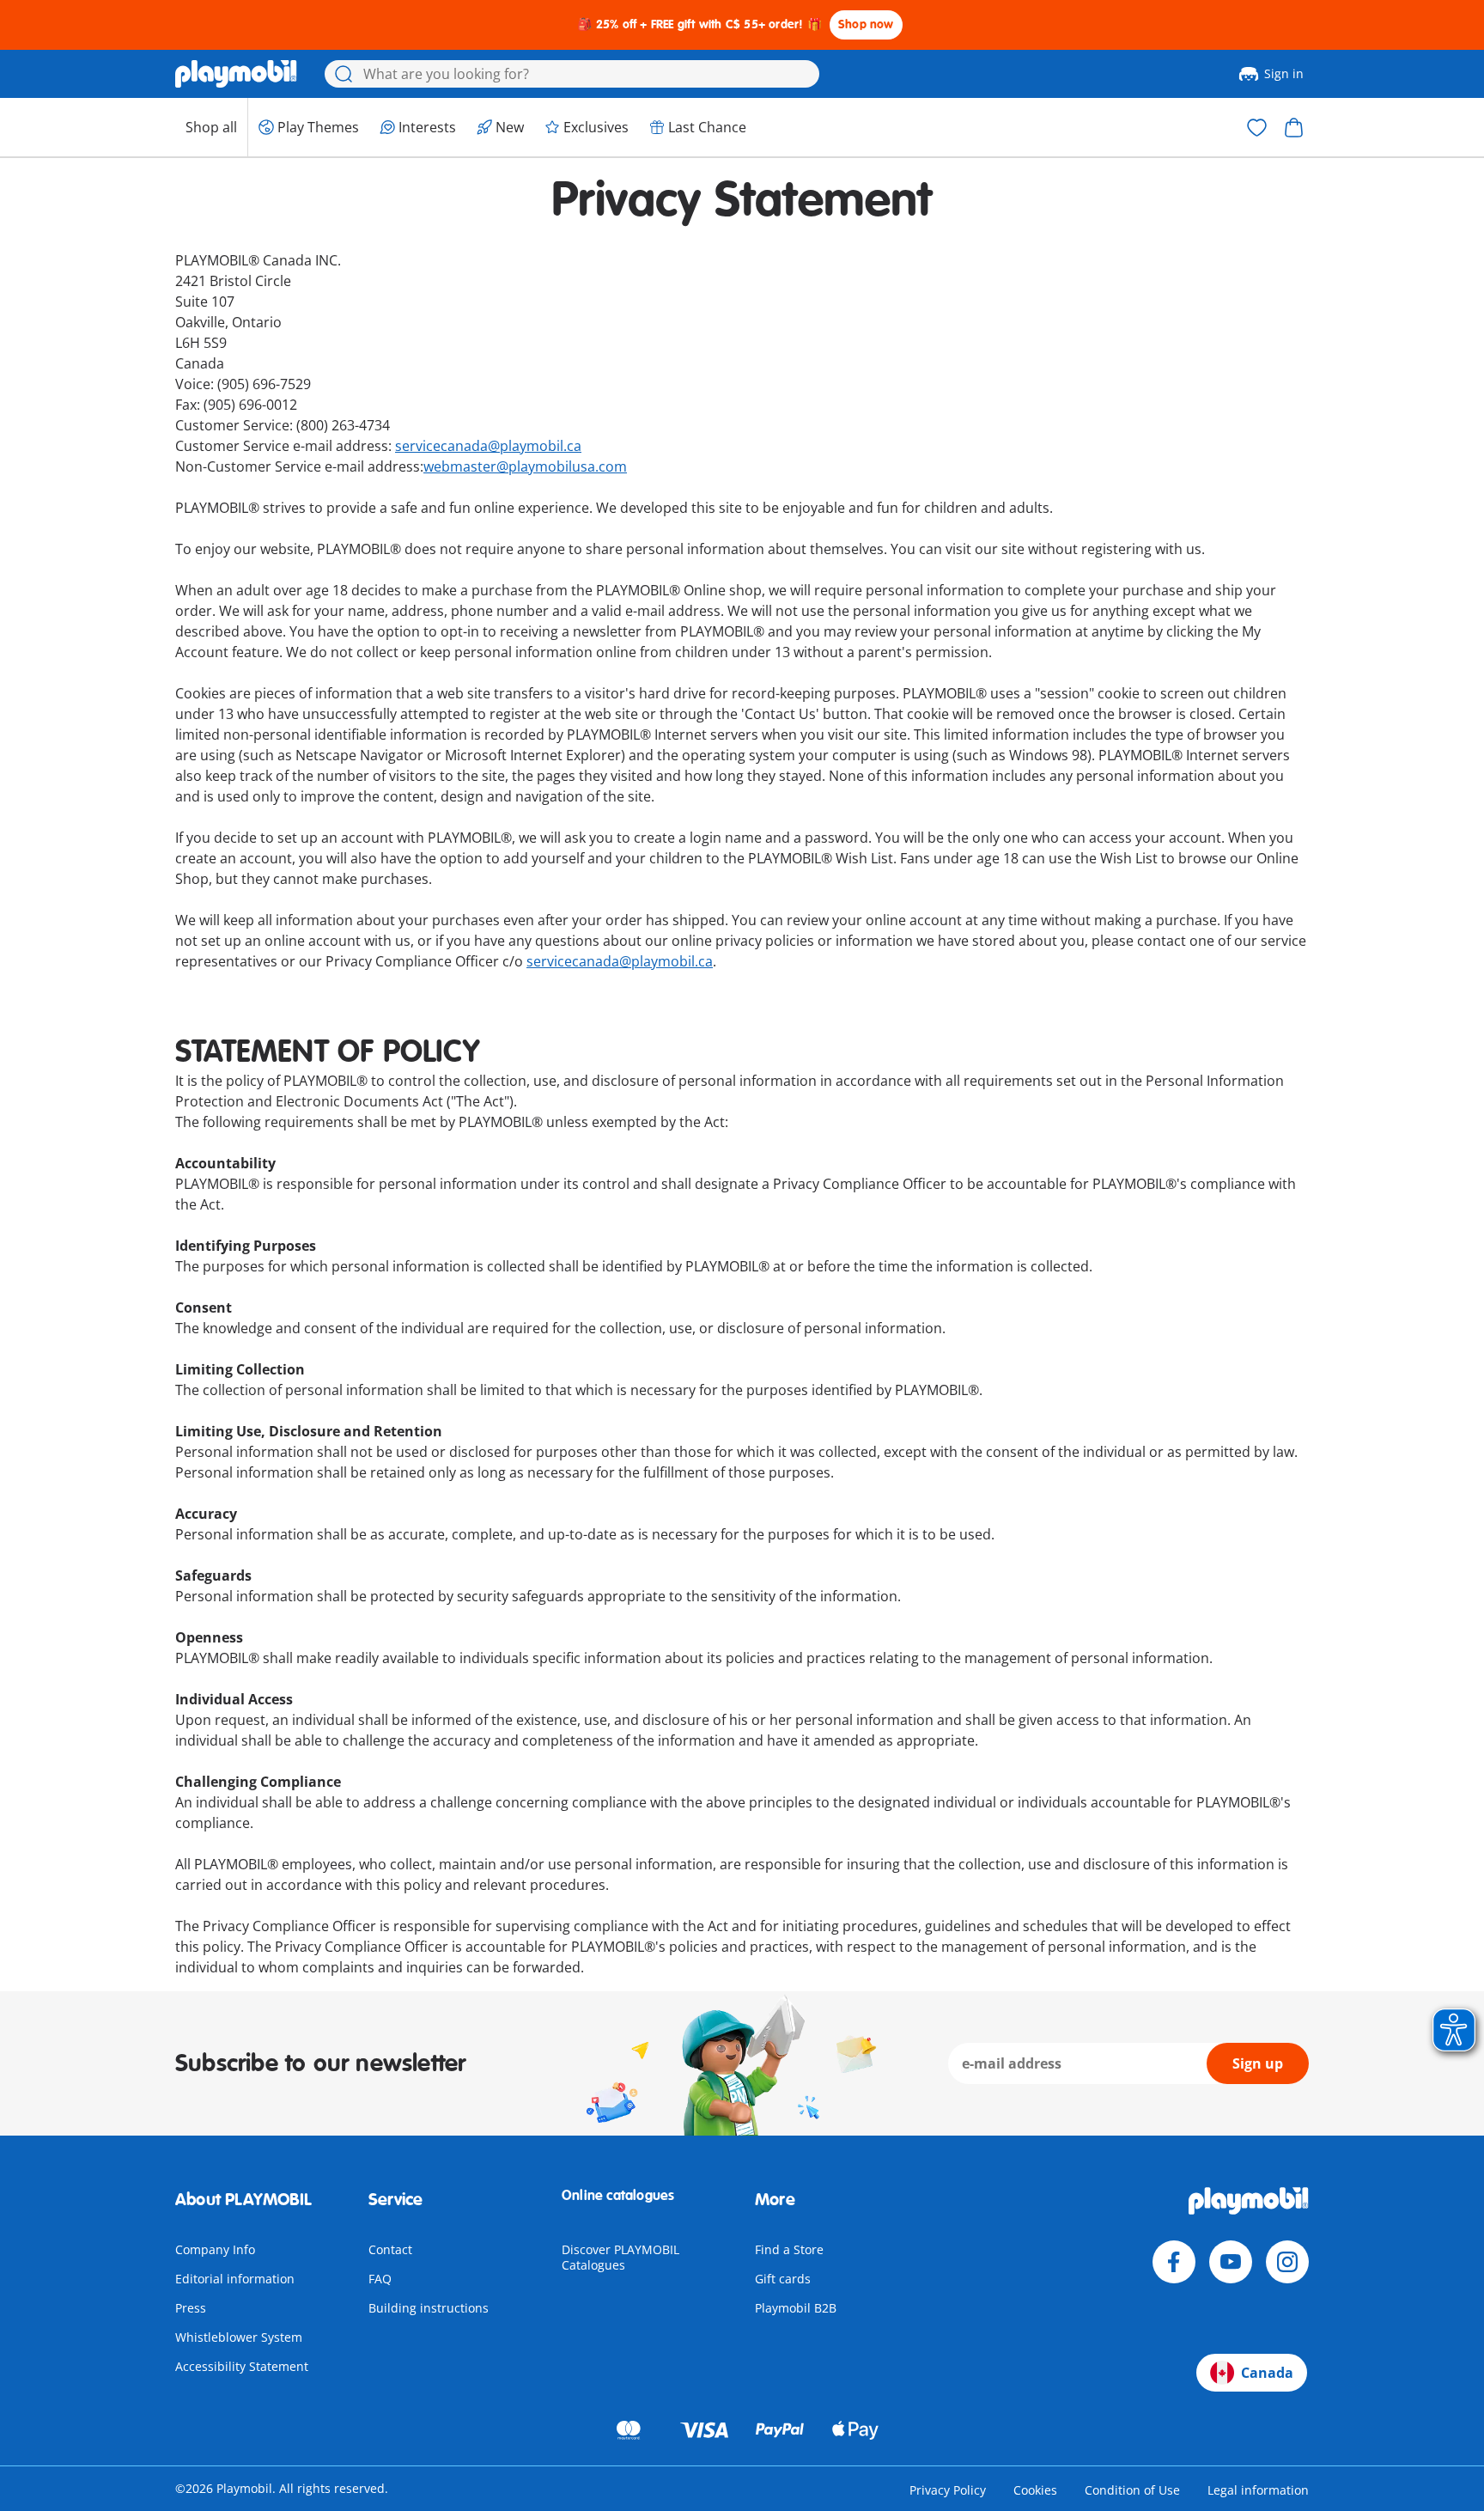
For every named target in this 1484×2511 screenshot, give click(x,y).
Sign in (1284, 73)
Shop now (866, 24)
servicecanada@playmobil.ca (488, 446)
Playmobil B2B (796, 2308)
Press (191, 2308)
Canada (1267, 2373)
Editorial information (235, 2279)
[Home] (236, 74)
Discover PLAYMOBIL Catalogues (620, 2257)
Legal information (1258, 2490)
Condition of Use (1132, 2490)
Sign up (1258, 2063)
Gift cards (783, 2279)
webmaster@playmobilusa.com (525, 466)
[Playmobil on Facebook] (1174, 2262)
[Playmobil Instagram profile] (1287, 2262)
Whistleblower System (239, 2337)
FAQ (380, 2279)
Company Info (215, 2249)
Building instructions (429, 2308)
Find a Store (789, 2249)
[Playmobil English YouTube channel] (1231, 2262)
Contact (390, 2249)
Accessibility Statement (242, 2366)
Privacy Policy (948, 2490)
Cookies (1035, 2490)
